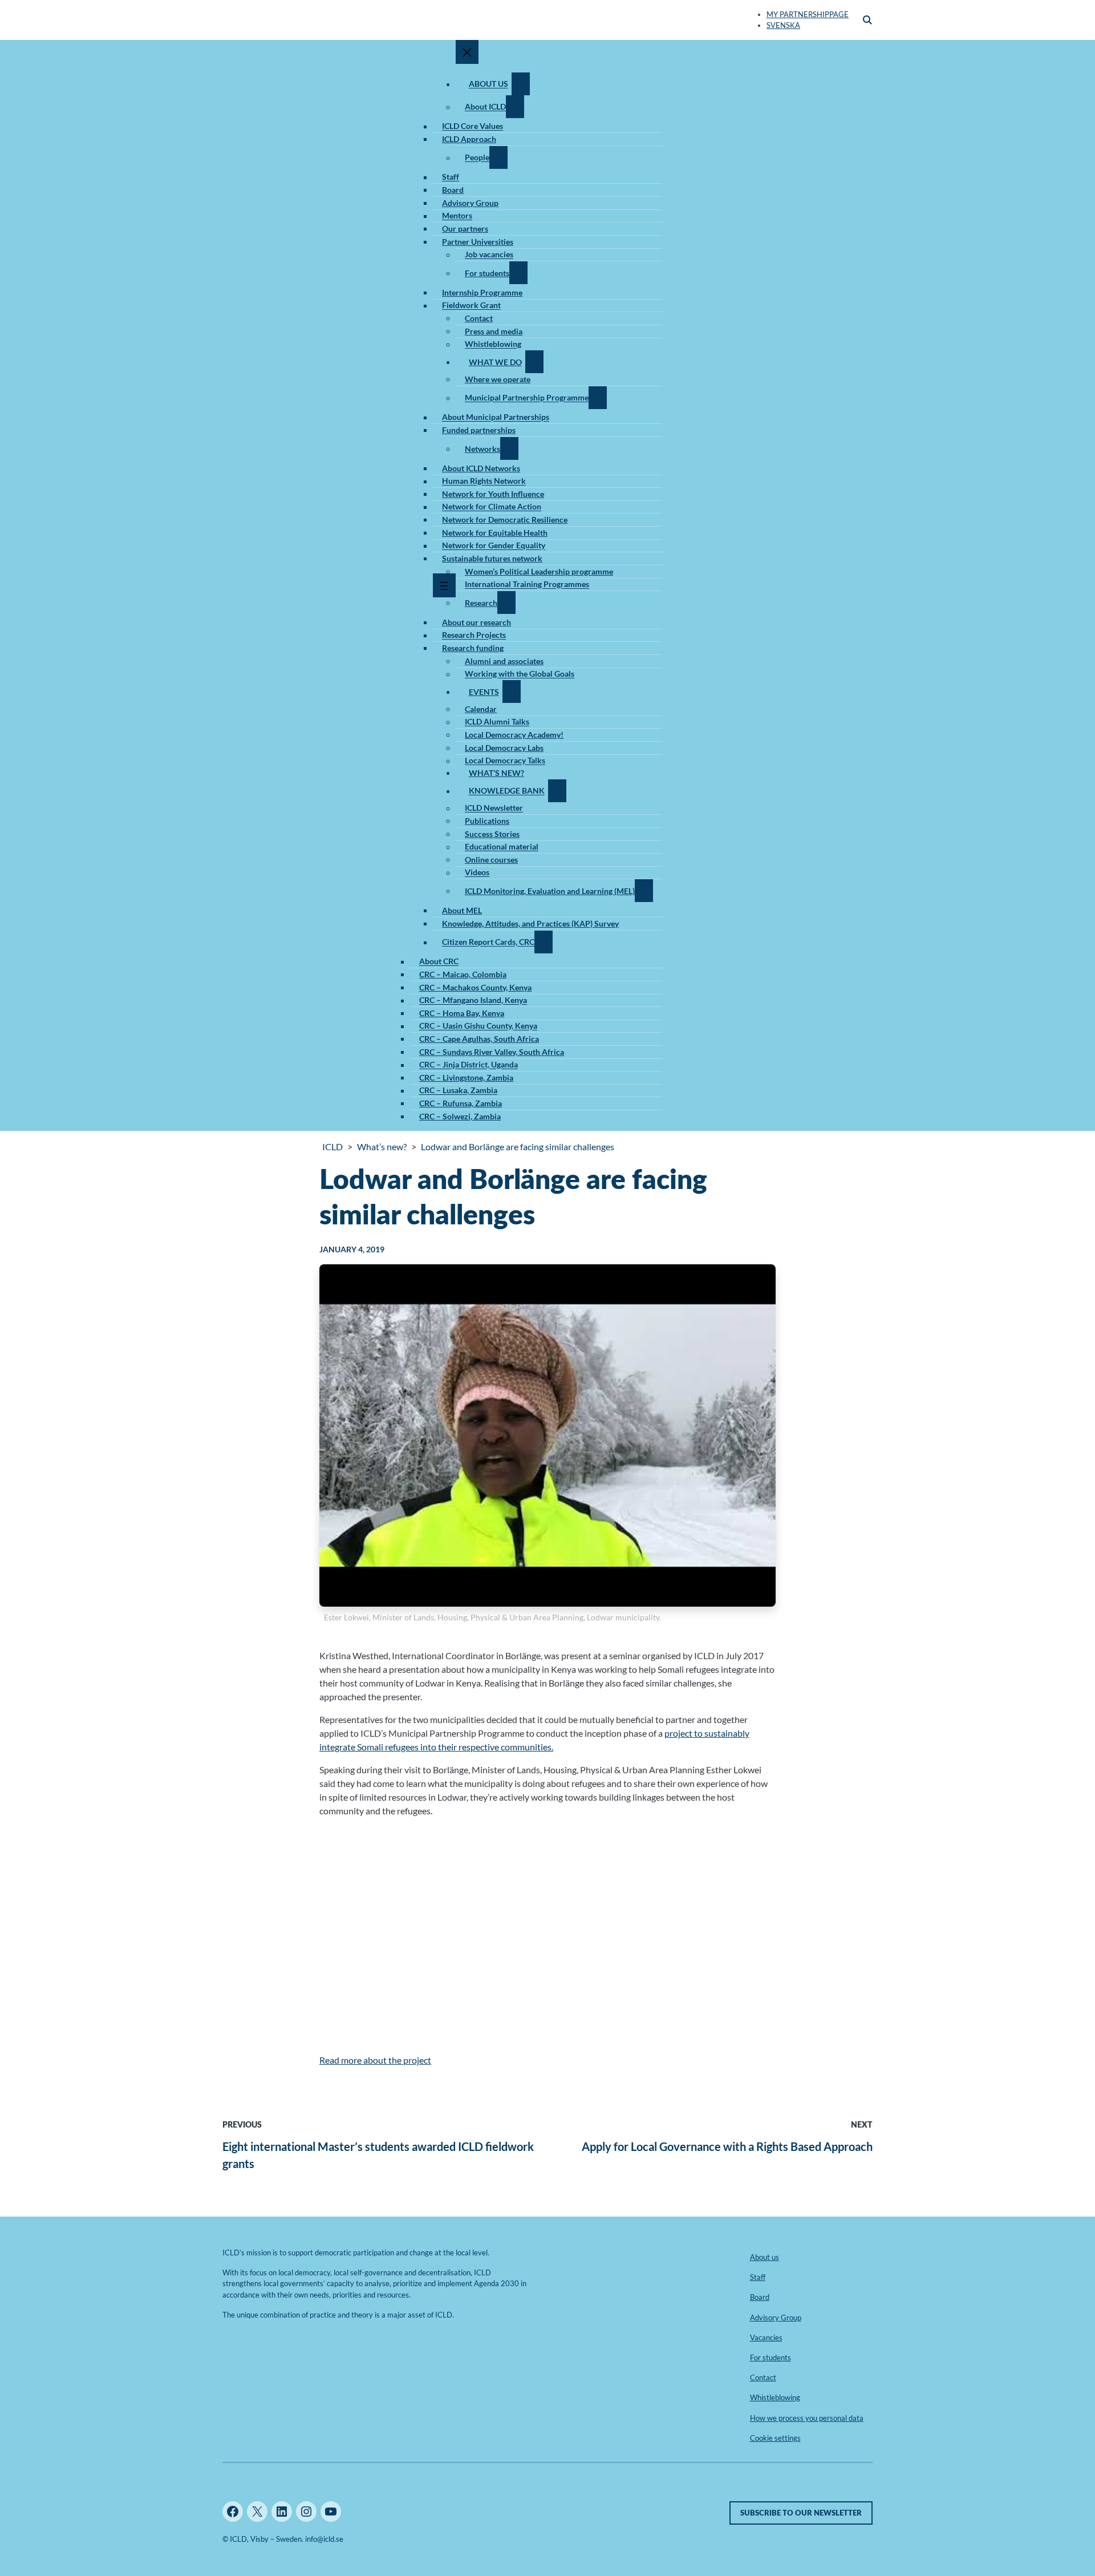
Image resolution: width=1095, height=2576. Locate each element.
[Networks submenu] (509, 448)
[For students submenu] (518, 273)
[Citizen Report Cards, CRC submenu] (544, 942)
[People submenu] (498, 157)
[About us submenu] (521, 84)
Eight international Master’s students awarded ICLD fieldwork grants (378, 2155)
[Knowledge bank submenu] (557, 791)
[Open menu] (444, 585)
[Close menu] (467, 52)
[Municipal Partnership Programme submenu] (598, 398)
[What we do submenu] (534, 362)
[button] (867, 20)
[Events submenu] (512, 691)
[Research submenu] (506, 602)
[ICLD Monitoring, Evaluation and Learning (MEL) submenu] (644, 891)
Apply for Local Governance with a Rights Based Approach (727, 2146)
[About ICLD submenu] (515, 107)
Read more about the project (375, 2060)
